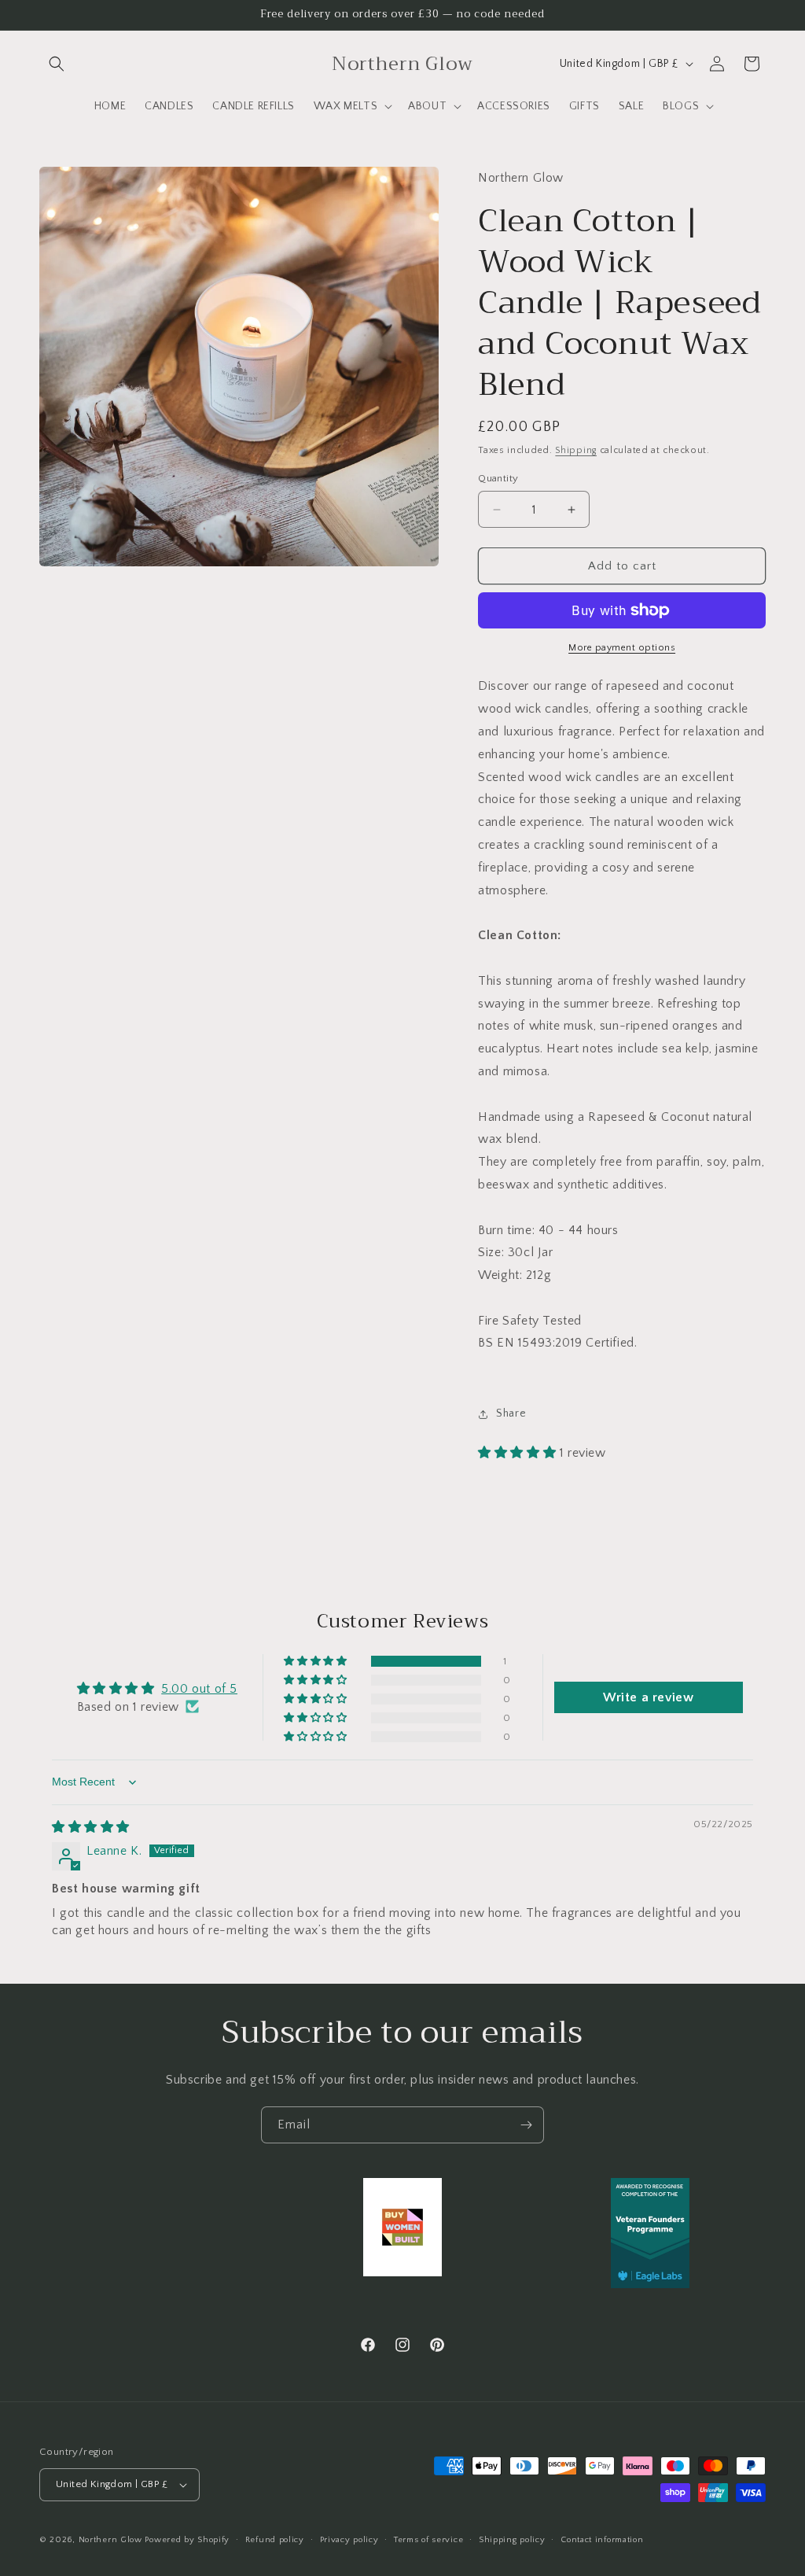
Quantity (498, 478)
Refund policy (275, 2540)
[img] (91, 1827)
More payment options (622, 648)
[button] (57, 64)
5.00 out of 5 (199, 1689)
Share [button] (511, 1413)
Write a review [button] (648, 1697)
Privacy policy (349, 2540)
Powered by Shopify (187, 2540)
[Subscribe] (526, 2125)
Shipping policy (512, 2540)
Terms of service (428, 2540)
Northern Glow (110, 2540)
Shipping (576, 450)
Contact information (602, 2540)
